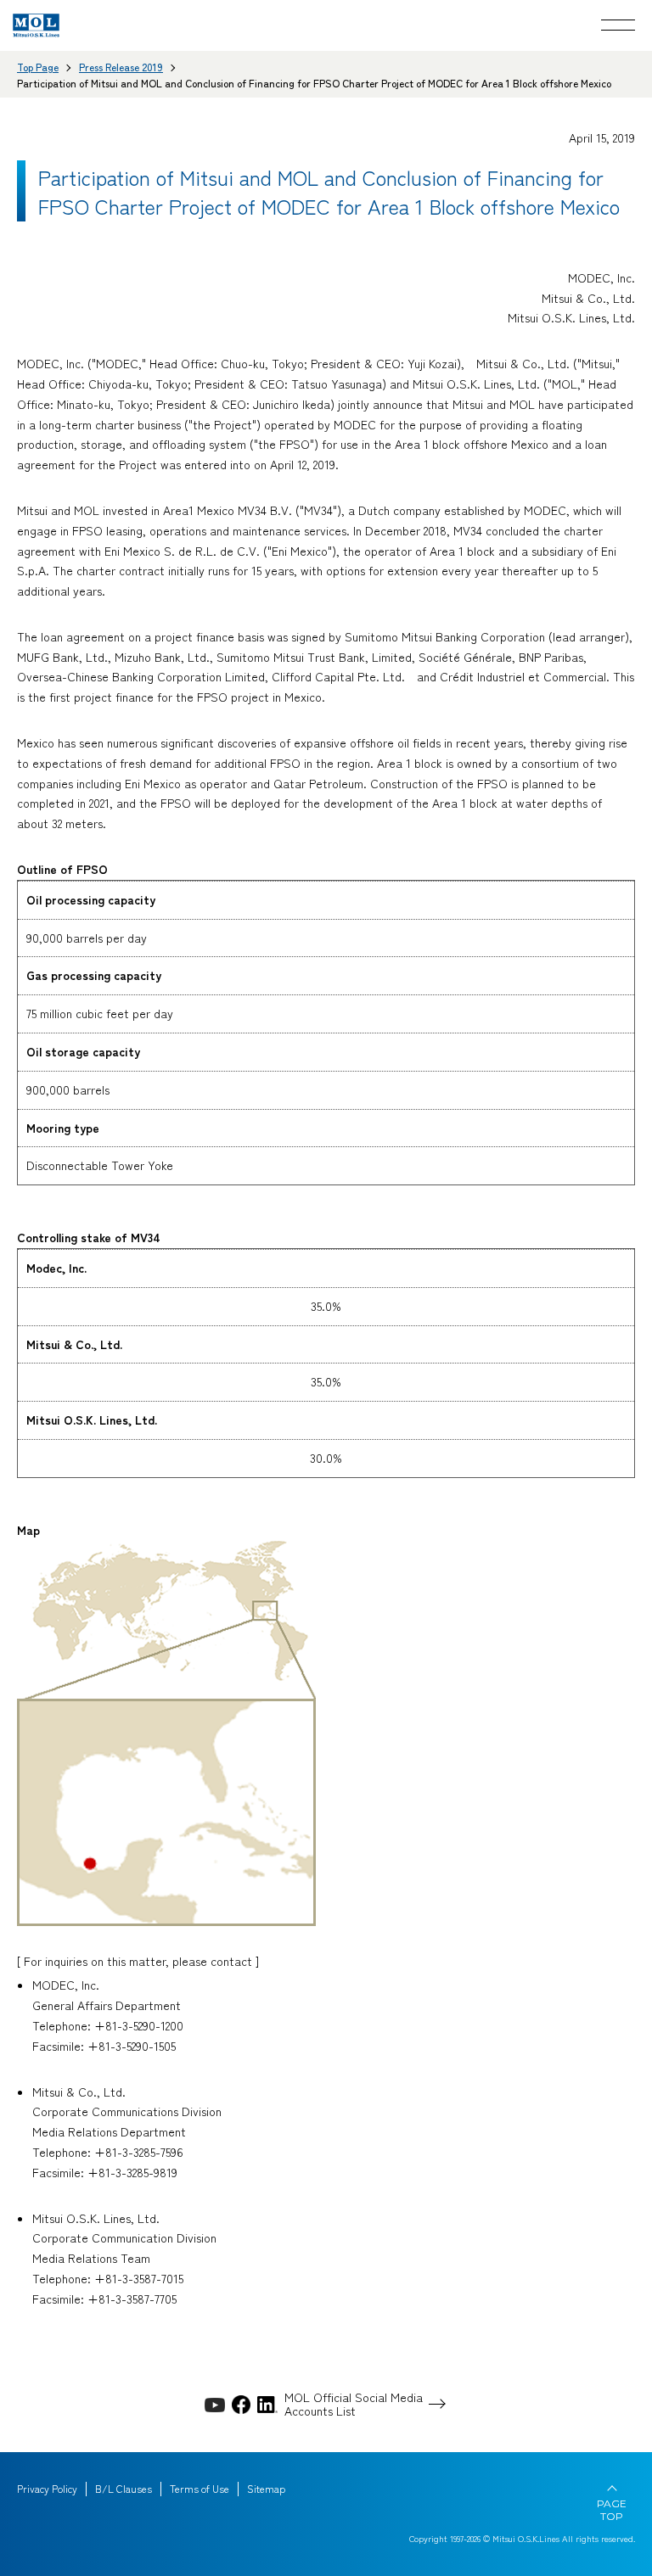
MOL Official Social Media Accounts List (354, 2405)
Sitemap (266, 2489)
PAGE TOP (612, 2510)
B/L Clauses (124, 2489)
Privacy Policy (47, 2489)
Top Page (38, 67)
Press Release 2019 (121, 67)
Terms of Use (200, 2489)
